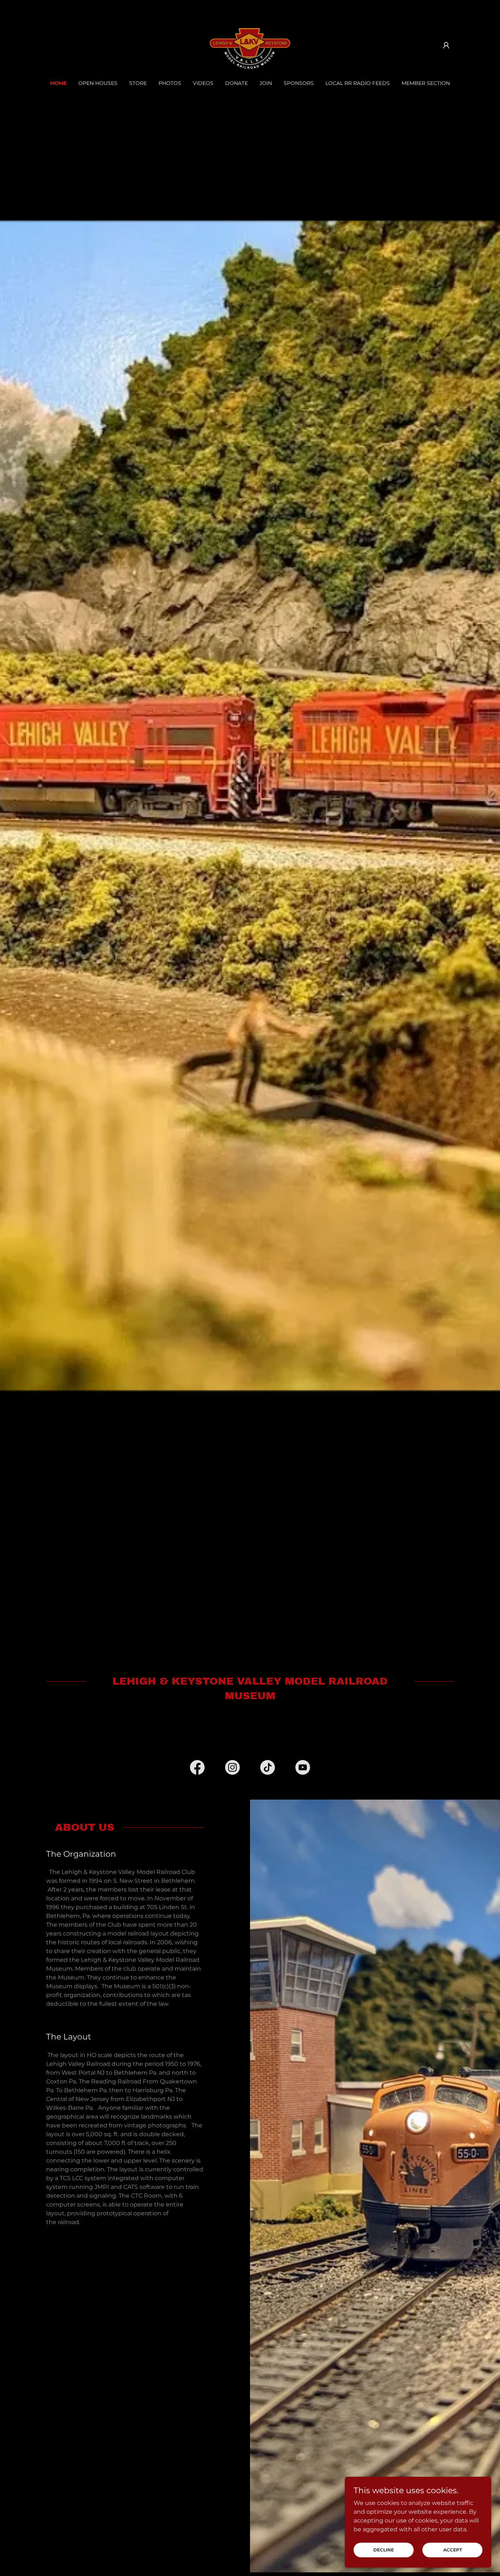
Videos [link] (203, 83)
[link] (250, 45)
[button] (446, 45)
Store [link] (138, 83)
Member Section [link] (426, 83)
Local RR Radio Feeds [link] (358, 83)
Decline (384, 2550)
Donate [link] (236, 83)
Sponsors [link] (299, 83)
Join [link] (266, 83)
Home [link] (58, 83)
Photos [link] (170, 83)
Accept (453, 2550)
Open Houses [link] (98, 83)
